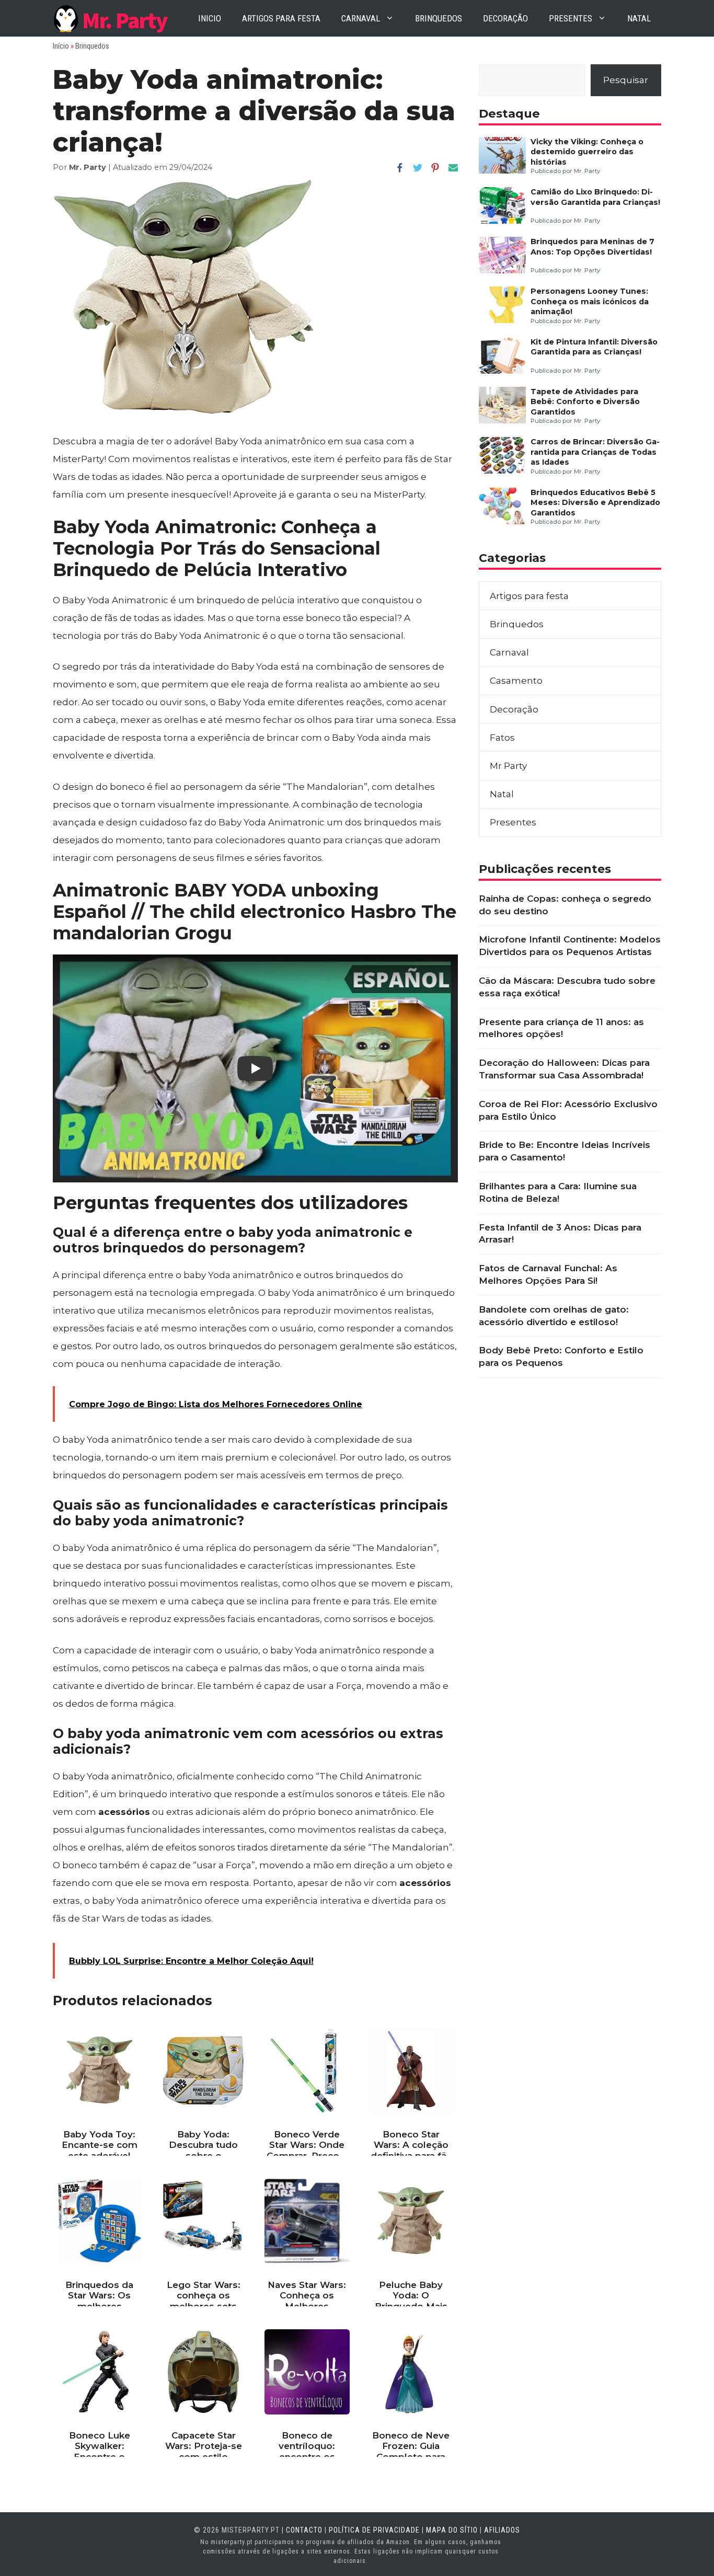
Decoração (505, 18)
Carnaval (361, 18)
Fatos (502, 738)
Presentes (571, 18)
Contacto (304, 2530)
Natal (639, 18)
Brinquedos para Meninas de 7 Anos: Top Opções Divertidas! (592, 246)
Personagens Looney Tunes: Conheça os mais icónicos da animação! (590, 301)
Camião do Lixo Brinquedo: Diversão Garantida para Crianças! (595, 197)
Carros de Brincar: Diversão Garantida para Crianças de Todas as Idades (595, 452)
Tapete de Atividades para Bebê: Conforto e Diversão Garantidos (585, 402)
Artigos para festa (281, 18)
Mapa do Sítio (452, 2530)
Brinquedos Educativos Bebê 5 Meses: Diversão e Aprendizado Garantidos (595, 503)
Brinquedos (439, 18)
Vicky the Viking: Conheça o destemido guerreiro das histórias (587, 152)
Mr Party (508, 766)
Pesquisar (626, 80)
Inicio (210, 18)
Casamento (516, 681)
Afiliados (502, 2530)
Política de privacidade (374, 2530)
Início (61, 46)
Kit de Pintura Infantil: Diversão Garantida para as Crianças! (594, 347)
